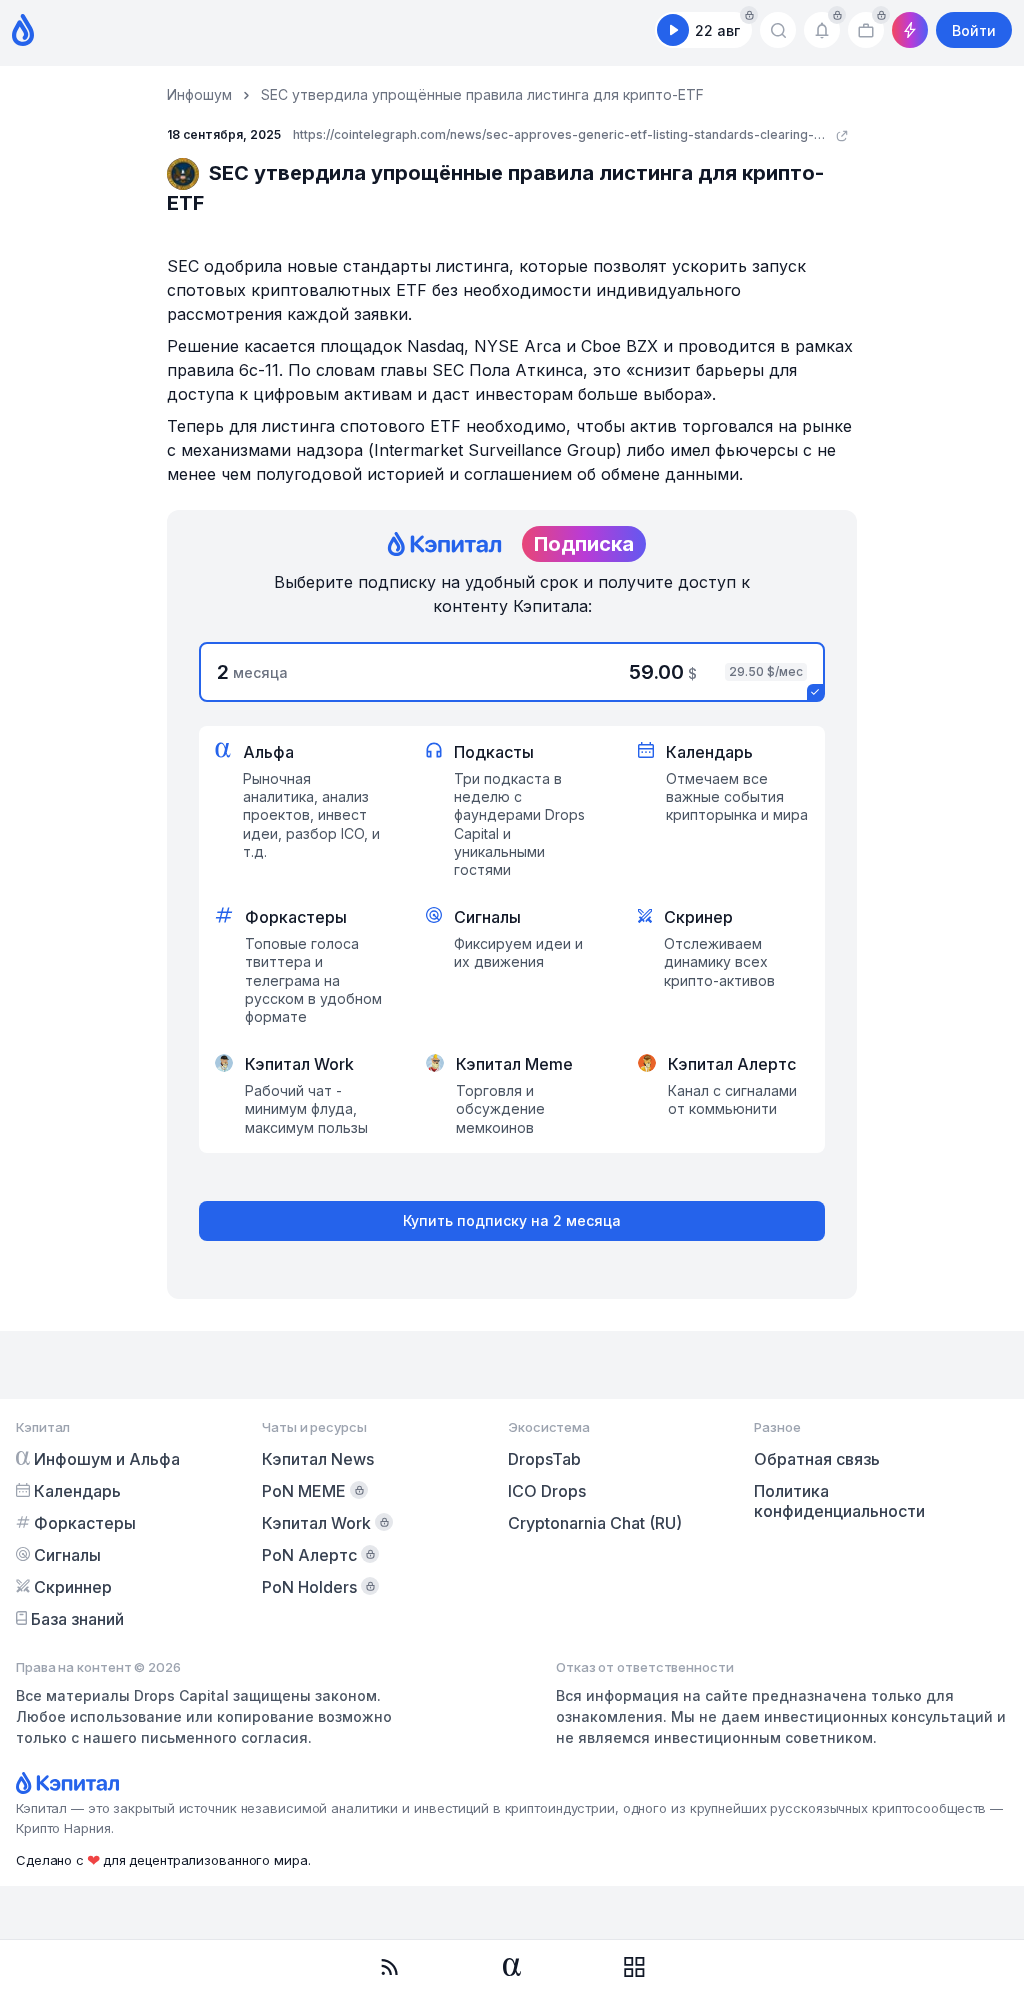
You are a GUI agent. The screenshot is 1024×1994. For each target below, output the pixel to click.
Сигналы (67, 1555)
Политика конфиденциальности (839, 1501)
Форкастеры (85, 1523)
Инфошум (199, 94)
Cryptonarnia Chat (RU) (595, 1523)
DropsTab (544, 1459)
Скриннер (73, 1587)
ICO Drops (547, 1491)
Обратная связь (817, 1459)
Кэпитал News (318, 1459)
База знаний (77, 1619)
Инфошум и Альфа (107, 1459)
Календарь (77, 1491)
